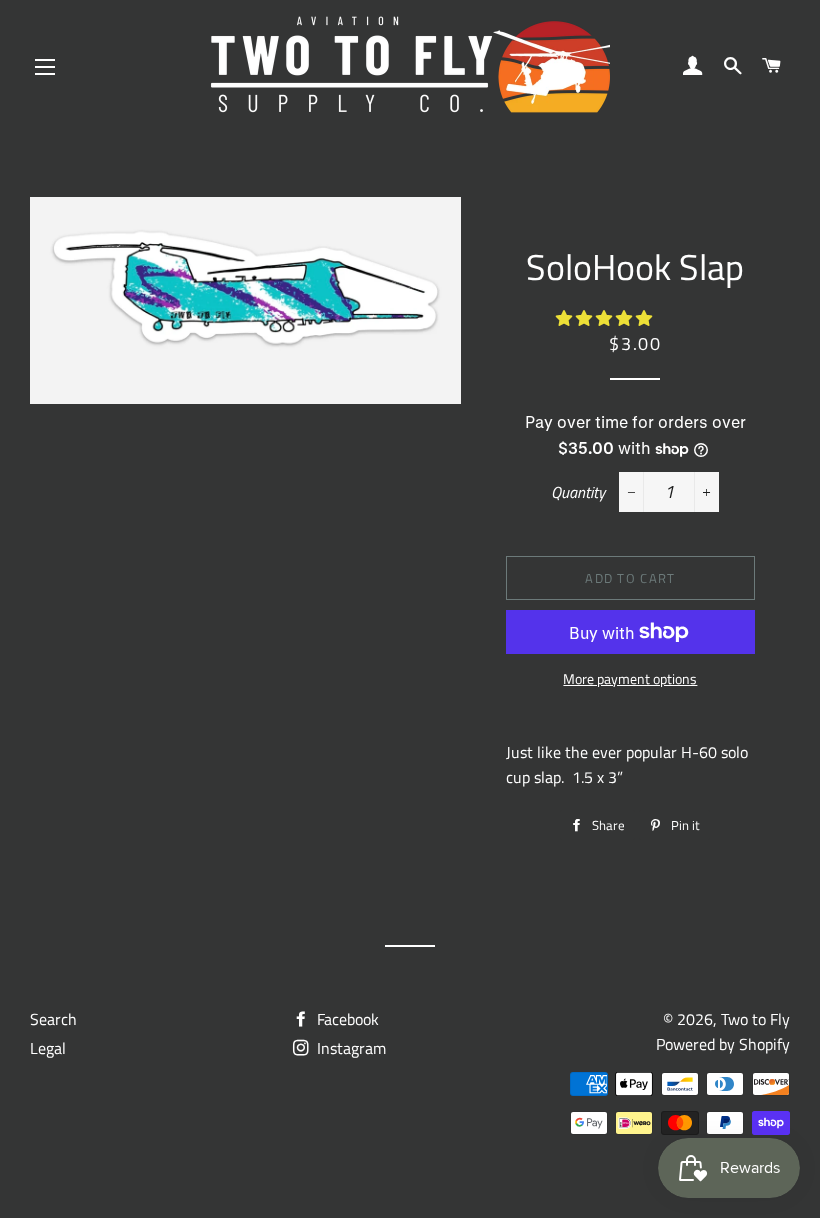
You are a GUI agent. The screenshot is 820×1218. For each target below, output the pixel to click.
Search (53, 1019)
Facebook (346, 1019)
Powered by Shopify (723, 1044)
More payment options (630, 678)
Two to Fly (755, 1019)
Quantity (578, 492)
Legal (48, 1048)
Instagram (349, 1048)
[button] (606, 318)
